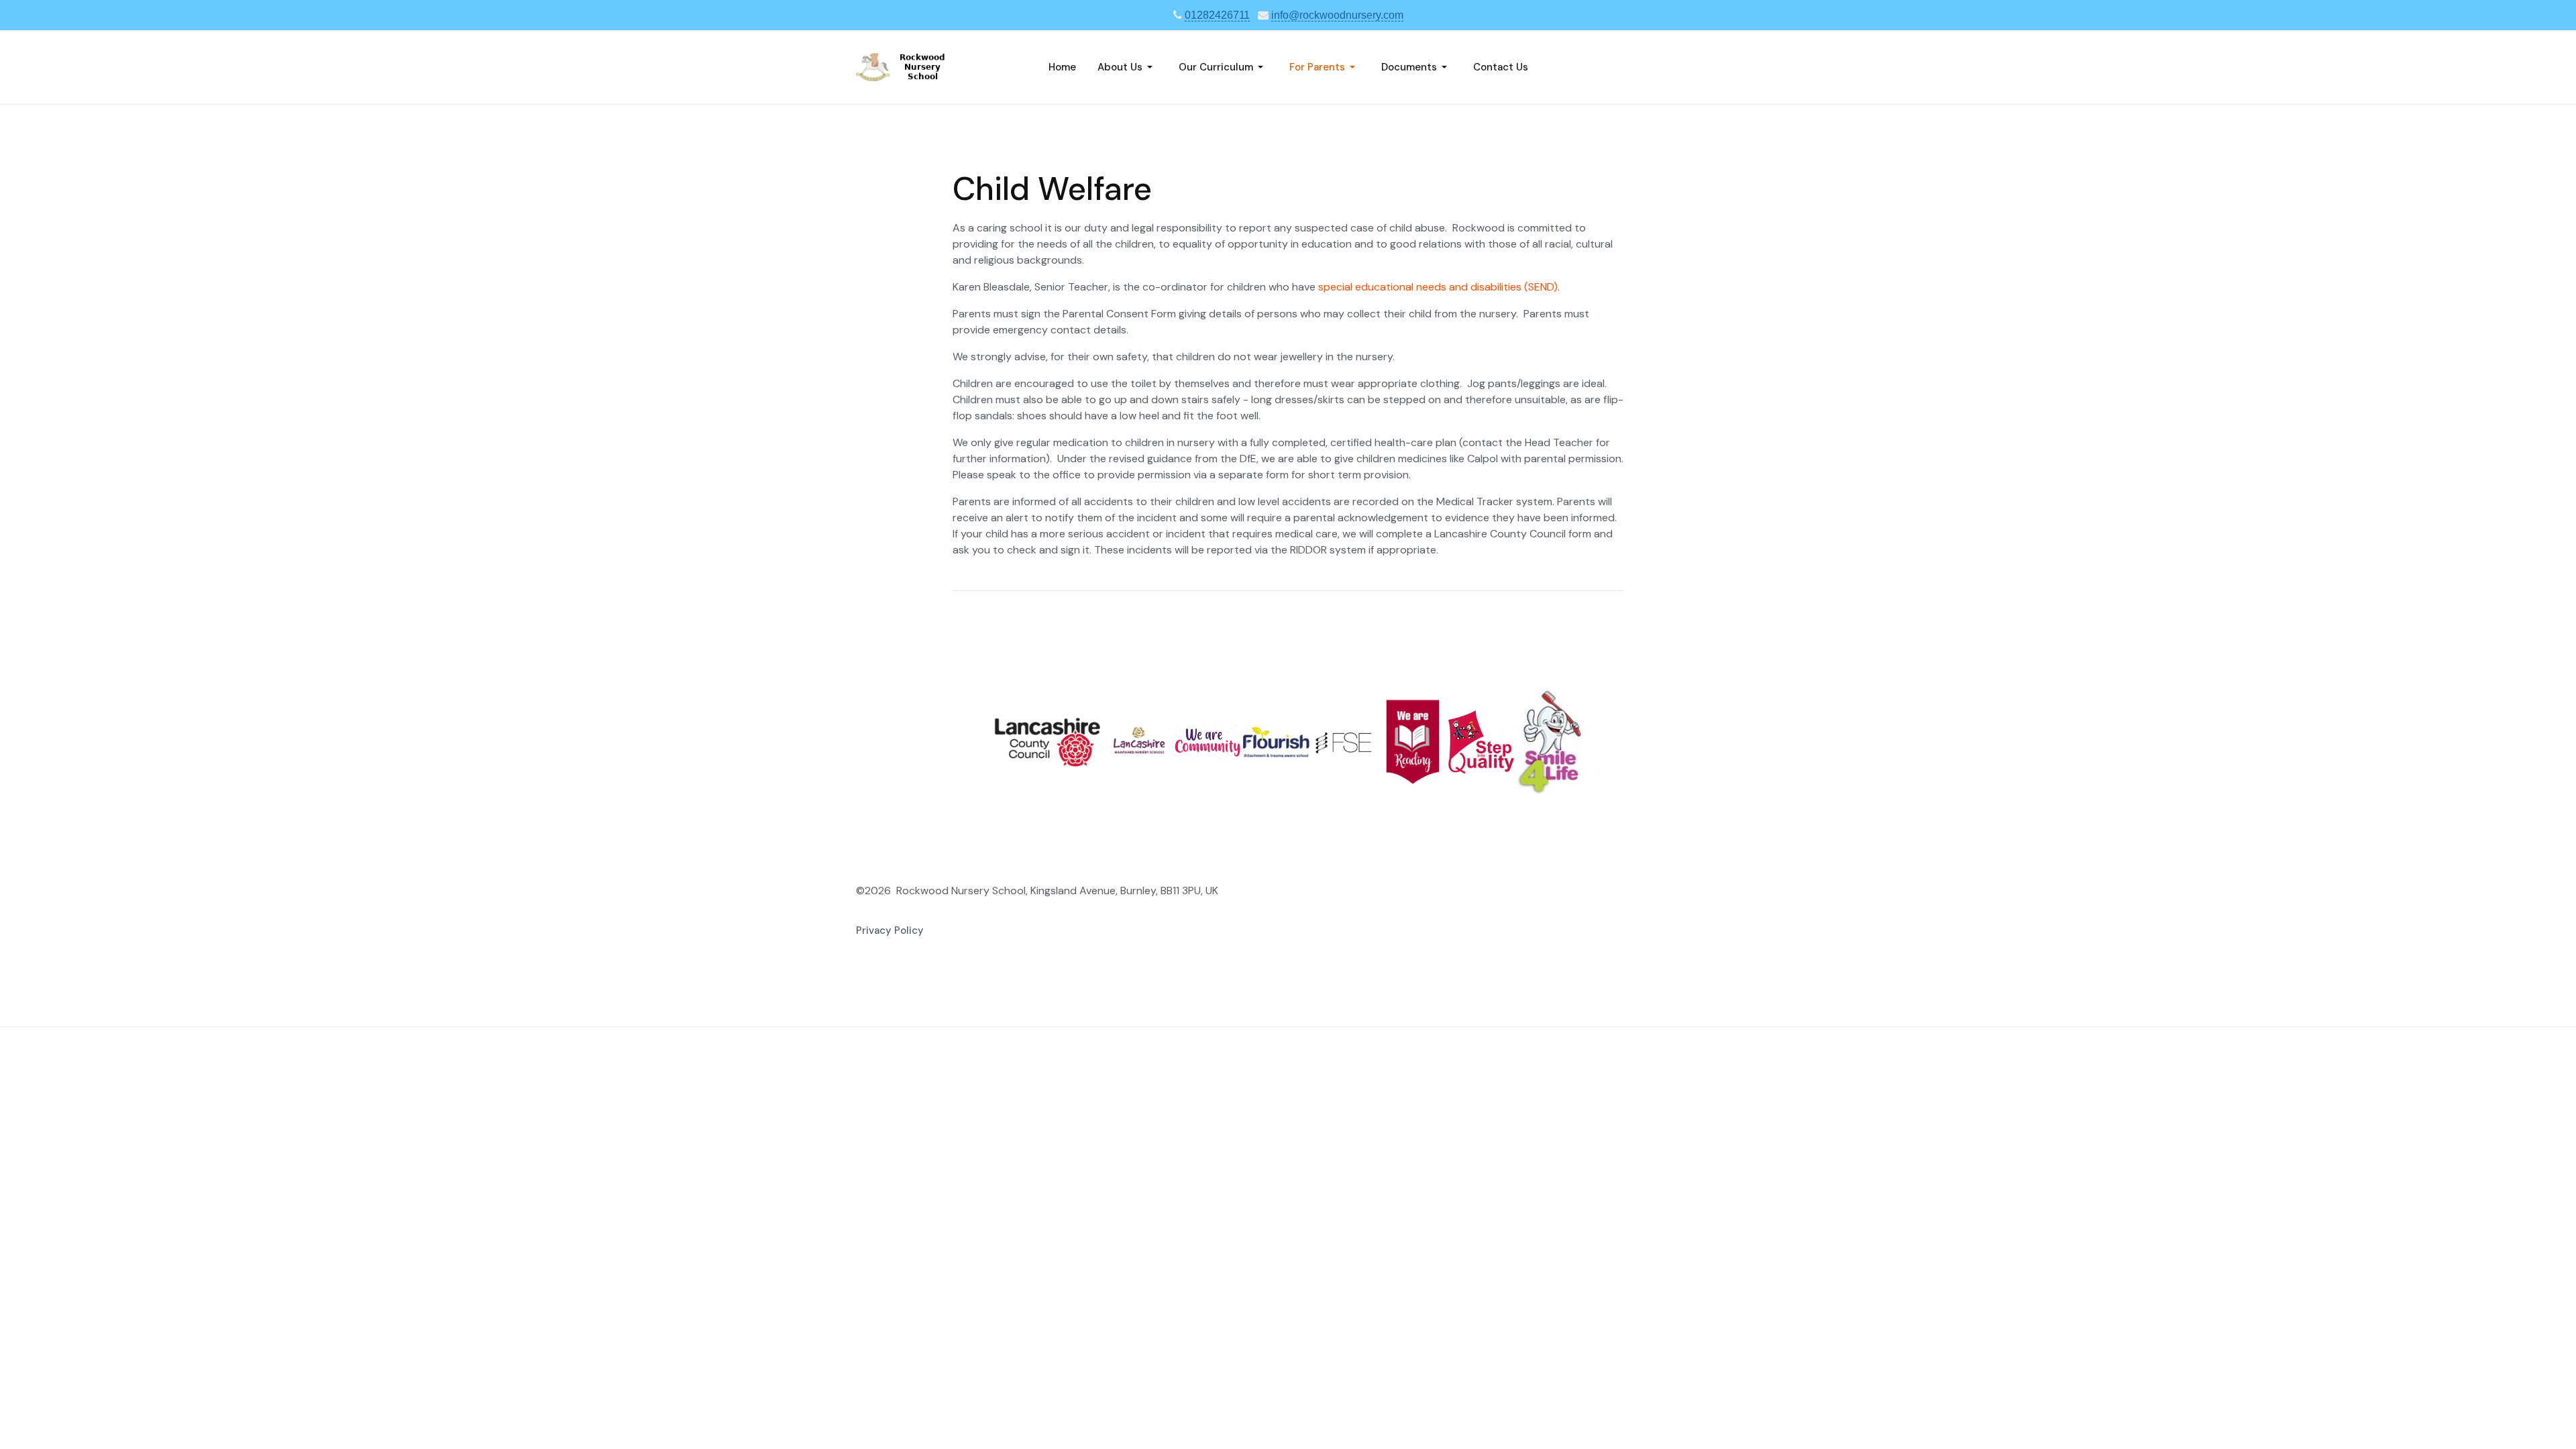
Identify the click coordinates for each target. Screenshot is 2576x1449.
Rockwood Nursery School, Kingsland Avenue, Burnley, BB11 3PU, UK (1057, 891)
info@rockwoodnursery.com (1337, 15)
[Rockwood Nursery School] (913, 66)
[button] (1127, 67)
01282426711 (1217, 15)
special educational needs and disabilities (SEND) (1438, 287)
